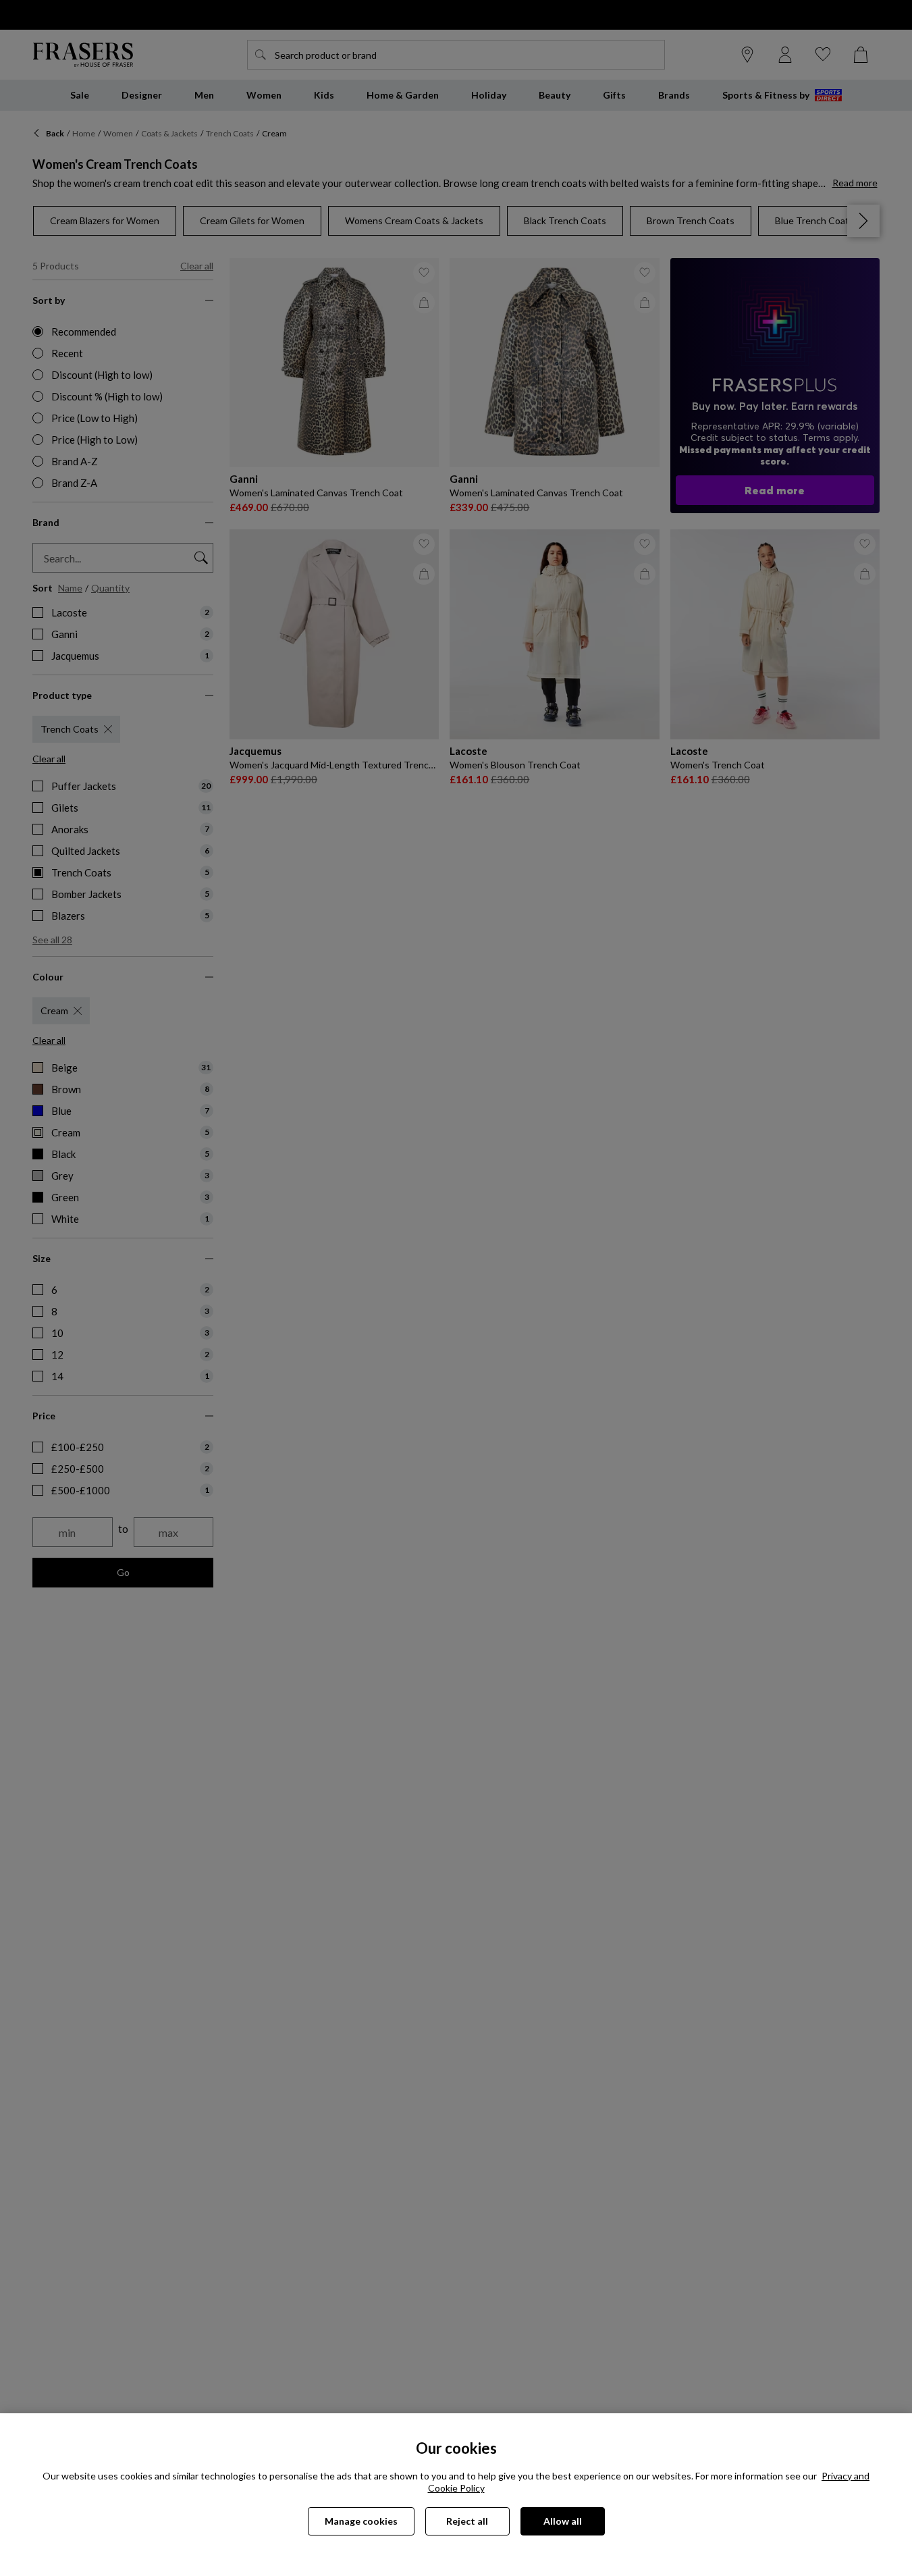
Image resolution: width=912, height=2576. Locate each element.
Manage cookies (361, 2521)
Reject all (467, 2521)
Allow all (563, 2521)
